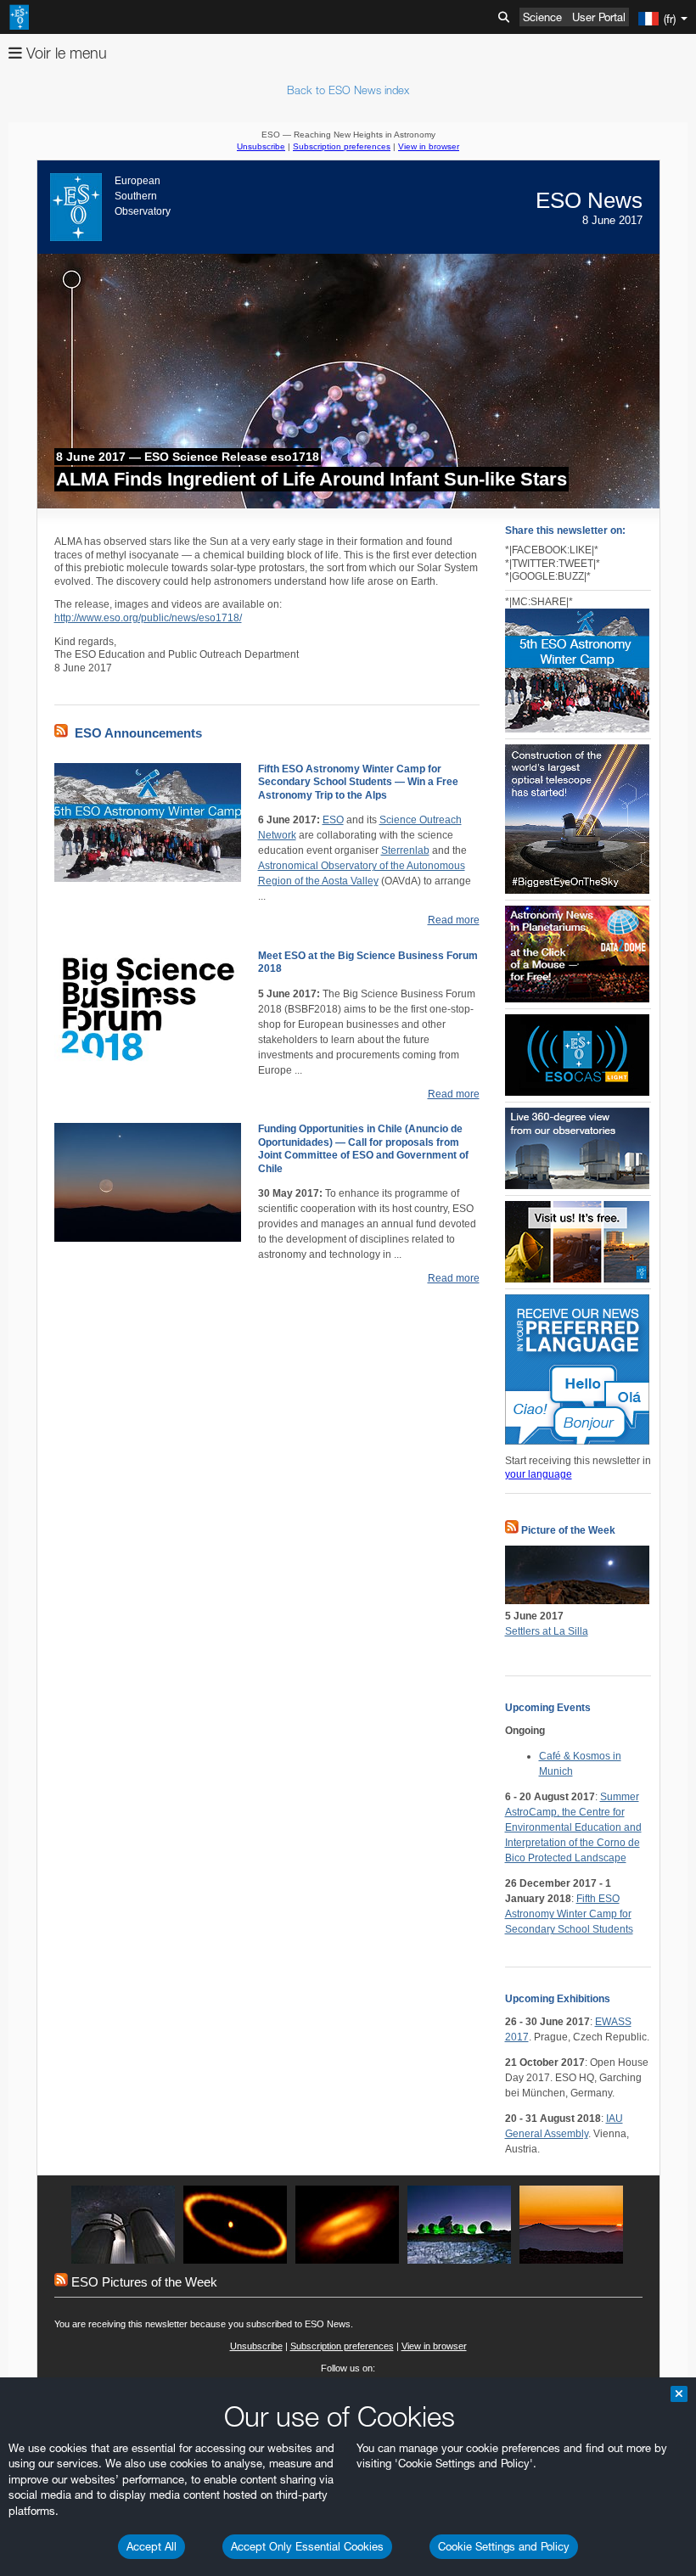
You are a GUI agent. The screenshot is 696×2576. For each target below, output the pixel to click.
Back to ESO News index (348, 90)
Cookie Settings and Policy (504, 2546)
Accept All (152, 2546)
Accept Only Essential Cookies (307, 2546)
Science (542, 17)
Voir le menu (65, 53)
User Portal (599, 17)
